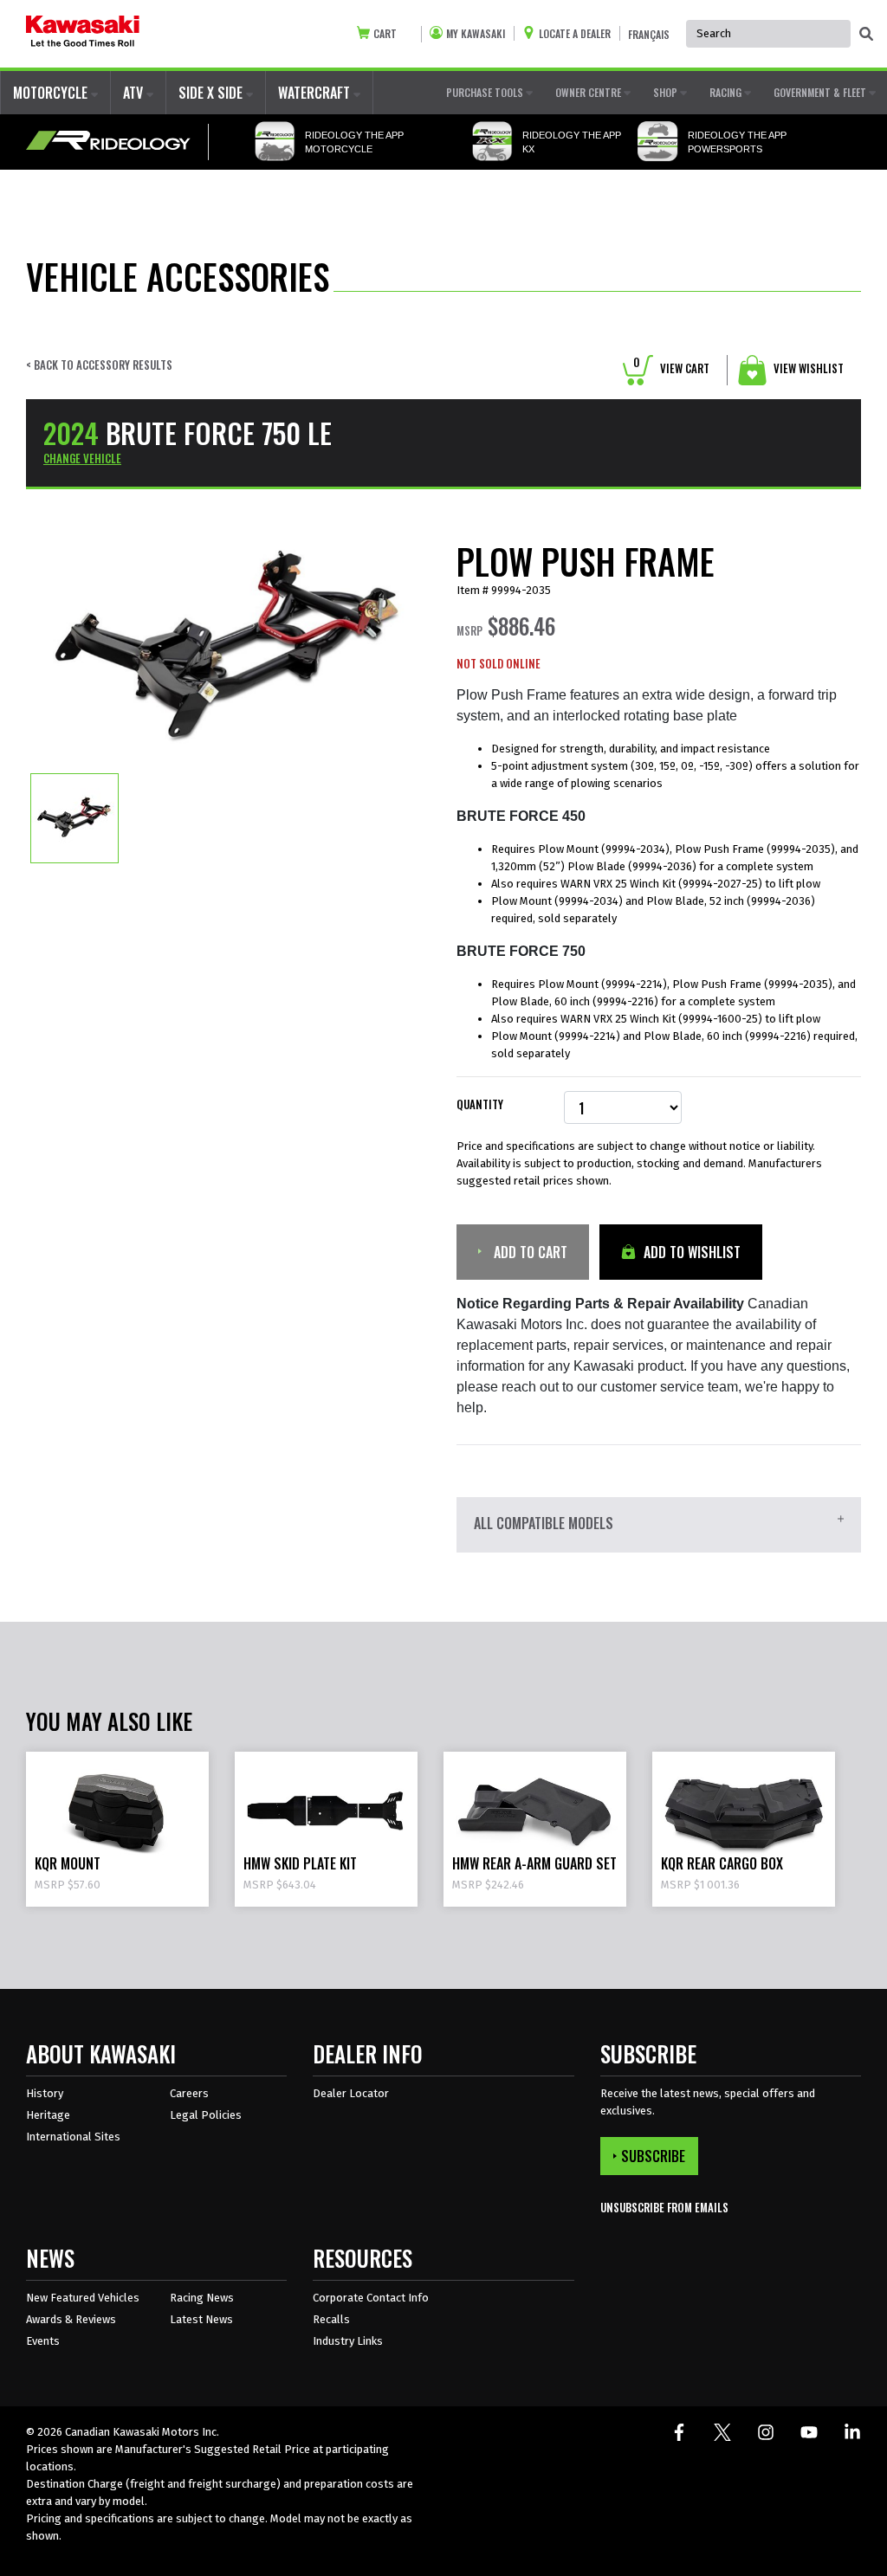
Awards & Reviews (71, 2319)
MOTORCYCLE (52, 93)
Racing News (202, 2298)
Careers (189, 2093)
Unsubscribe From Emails (664, 2208)
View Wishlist (807, 368)
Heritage (48, 2115)
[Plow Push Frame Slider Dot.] (74, 817)
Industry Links (348, 2341)
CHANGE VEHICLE (82, 458)
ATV (135, 93)
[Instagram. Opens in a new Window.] (766, 2432)
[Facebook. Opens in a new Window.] (679, 2432)
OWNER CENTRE (589, 92)
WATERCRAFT (316, 93)
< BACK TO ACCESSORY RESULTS (99, 365)
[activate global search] (866, 35)
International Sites (73, 2137)
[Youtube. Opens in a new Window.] (809, 2432)
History (45, 2093)
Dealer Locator (351, 2093)
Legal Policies (206, 2115)
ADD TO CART (529, 1252)
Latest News (201, 2319)
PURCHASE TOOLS (486, 92)
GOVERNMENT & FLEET (821, 92)
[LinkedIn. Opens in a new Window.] (852, 2432)
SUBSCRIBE (653, 2156)
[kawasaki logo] (83, 34)
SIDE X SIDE (212, 93)
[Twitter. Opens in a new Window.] (722, 2432)
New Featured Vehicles (83, 2298)
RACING (727, 92)
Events (43, 2341)
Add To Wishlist (690, 1252)
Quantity (480, 1104)
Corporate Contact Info (371, 2298)
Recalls (331, 2319)
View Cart (671, 368)
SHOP (667, 92)
